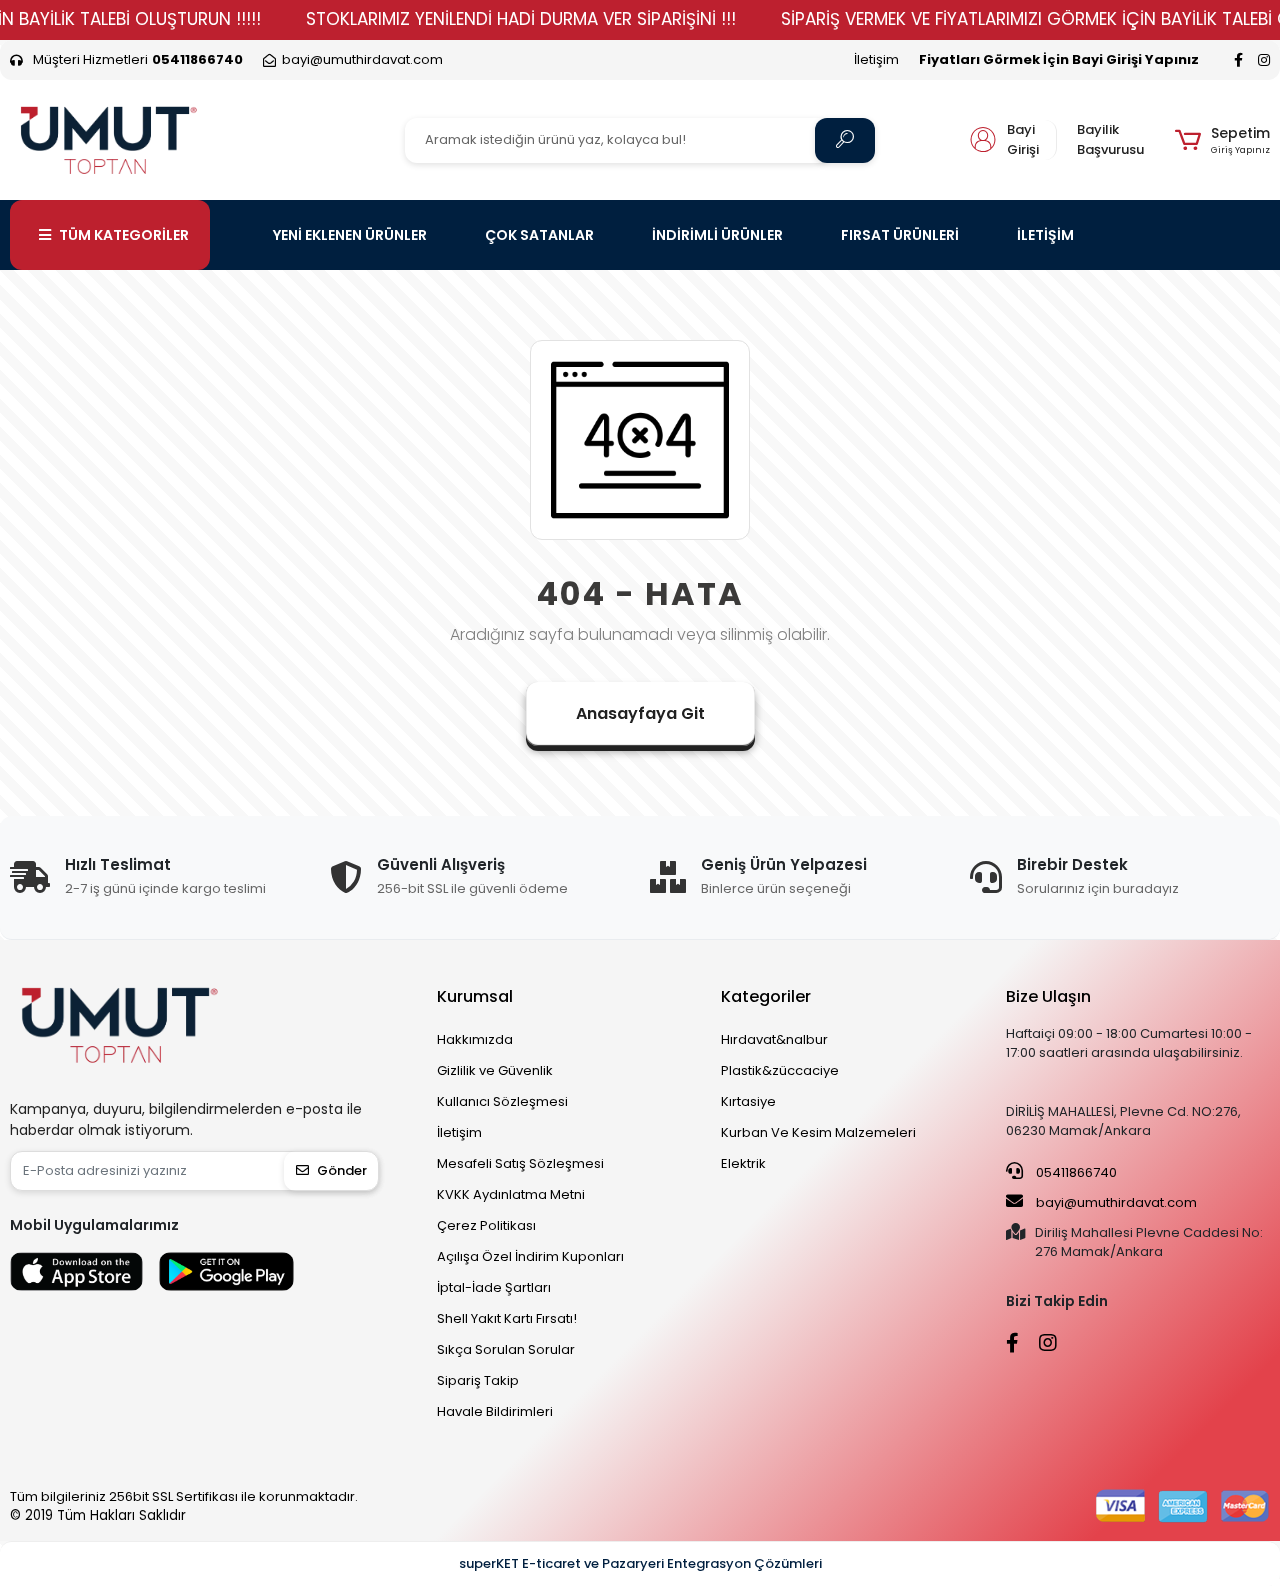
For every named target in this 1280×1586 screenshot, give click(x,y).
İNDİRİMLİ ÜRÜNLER (717, 235)
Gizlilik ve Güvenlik (495, 1070)
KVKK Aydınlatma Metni (511, 1194)
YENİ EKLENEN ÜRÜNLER (350, 235)
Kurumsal (475, 996)
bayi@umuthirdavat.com (1115, 1202)
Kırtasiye (748, 1101)
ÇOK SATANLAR (539, 235)
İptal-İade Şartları (494, 1287)
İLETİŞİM (1045, 235)
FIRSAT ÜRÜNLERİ (900, 235)
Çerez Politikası (486, 1225)
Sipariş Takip (478, 1380)
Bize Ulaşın (1048, 996)
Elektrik (743, 1163)
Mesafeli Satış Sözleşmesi (520, 1163)
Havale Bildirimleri (495, 1411)
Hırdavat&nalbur (774, 1039)
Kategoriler (766, 996)
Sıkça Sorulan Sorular (506, 1349)
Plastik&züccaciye (780, 1070)
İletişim (876, 59)
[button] (1222, 140)
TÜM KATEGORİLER (124, 235)
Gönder (342, 1170)
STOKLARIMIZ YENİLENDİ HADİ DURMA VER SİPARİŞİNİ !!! (521, 19)
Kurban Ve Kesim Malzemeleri (818, 1132)
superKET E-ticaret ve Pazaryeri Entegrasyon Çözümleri (640, 1563)
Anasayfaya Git (640, 713)
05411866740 (1075, 1172)
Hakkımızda (475, 1039)
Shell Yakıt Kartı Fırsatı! (507, 1318)
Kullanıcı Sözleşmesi (502, 1101)
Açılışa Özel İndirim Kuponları (530, 1256)
